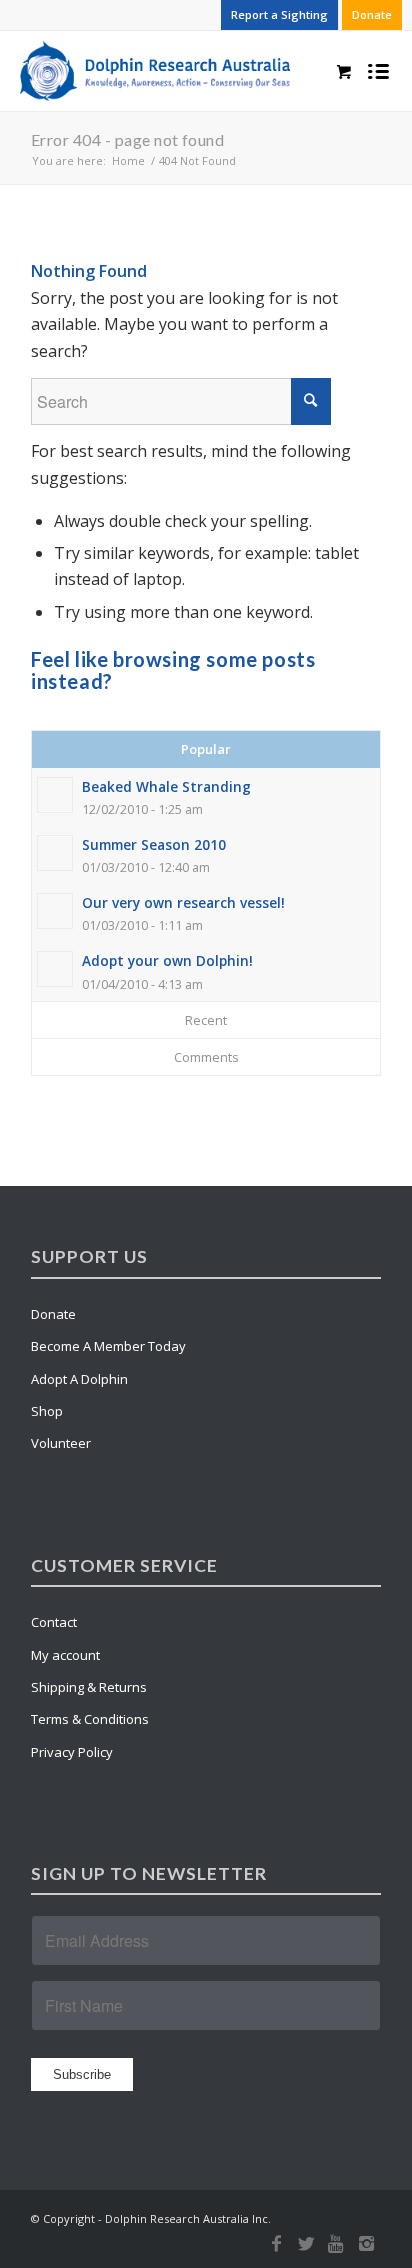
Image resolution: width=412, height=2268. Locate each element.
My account (65, 1655)
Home (128, 160)
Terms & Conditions (90, 1719)
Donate (372, 14)
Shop (47, 1411)
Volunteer (61, 1443)
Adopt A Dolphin (79, 1379)
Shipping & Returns (89, 1687)
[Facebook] (276, 2243)
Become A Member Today (108, 1346)
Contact (54, 1622)
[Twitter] (306, 2243)
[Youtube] (336, 2243)
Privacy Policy (72, 1752)
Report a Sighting (279, 14)
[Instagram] (366, 2243)
